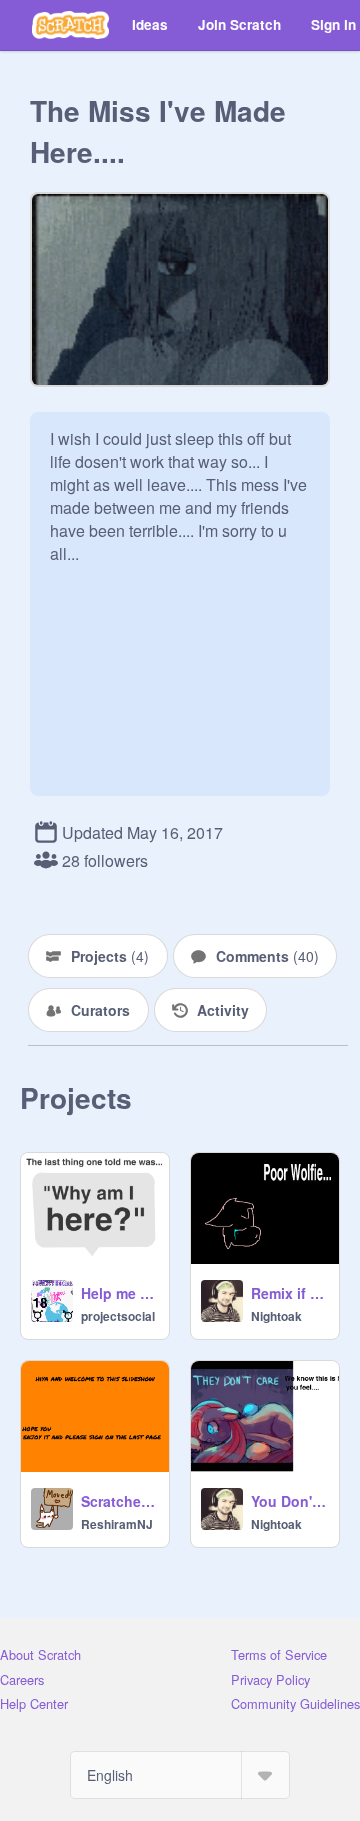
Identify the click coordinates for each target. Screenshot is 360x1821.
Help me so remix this (119, 1293)
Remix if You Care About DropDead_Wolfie (289, 1293)
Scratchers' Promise (119, 1501)
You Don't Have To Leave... (289, 1501)
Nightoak (276, 1316)
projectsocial (118, 1316)
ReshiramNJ (117, 1524)
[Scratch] (70, 25)
